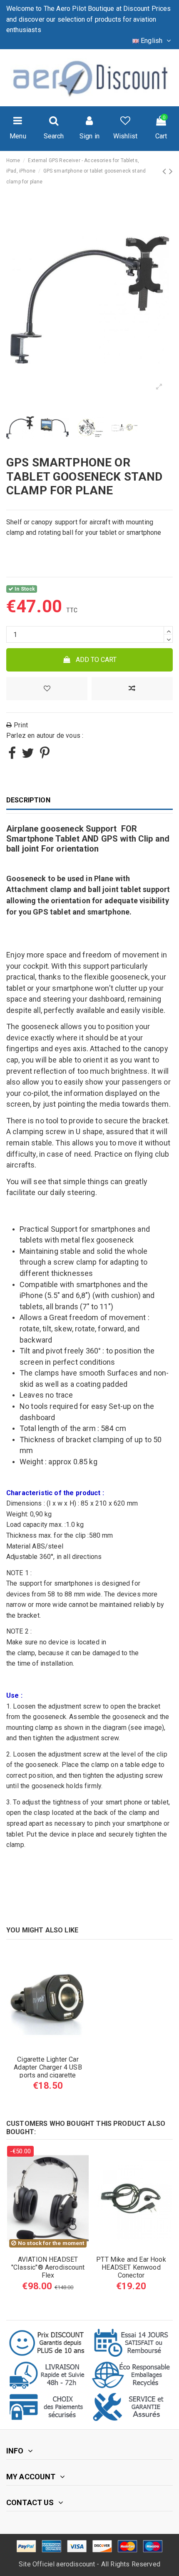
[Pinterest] (45, 756)
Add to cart (96, 660)
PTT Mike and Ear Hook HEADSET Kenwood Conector (131, 2267)
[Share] (12, 756)
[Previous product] (165, 171)
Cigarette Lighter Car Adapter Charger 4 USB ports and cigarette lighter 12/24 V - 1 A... (48, 2071)
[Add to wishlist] (47, 689)
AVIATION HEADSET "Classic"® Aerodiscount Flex (48, 2267)
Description (28, 800)
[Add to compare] (132, 689)
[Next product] (171, 171)
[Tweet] (28, 756)
